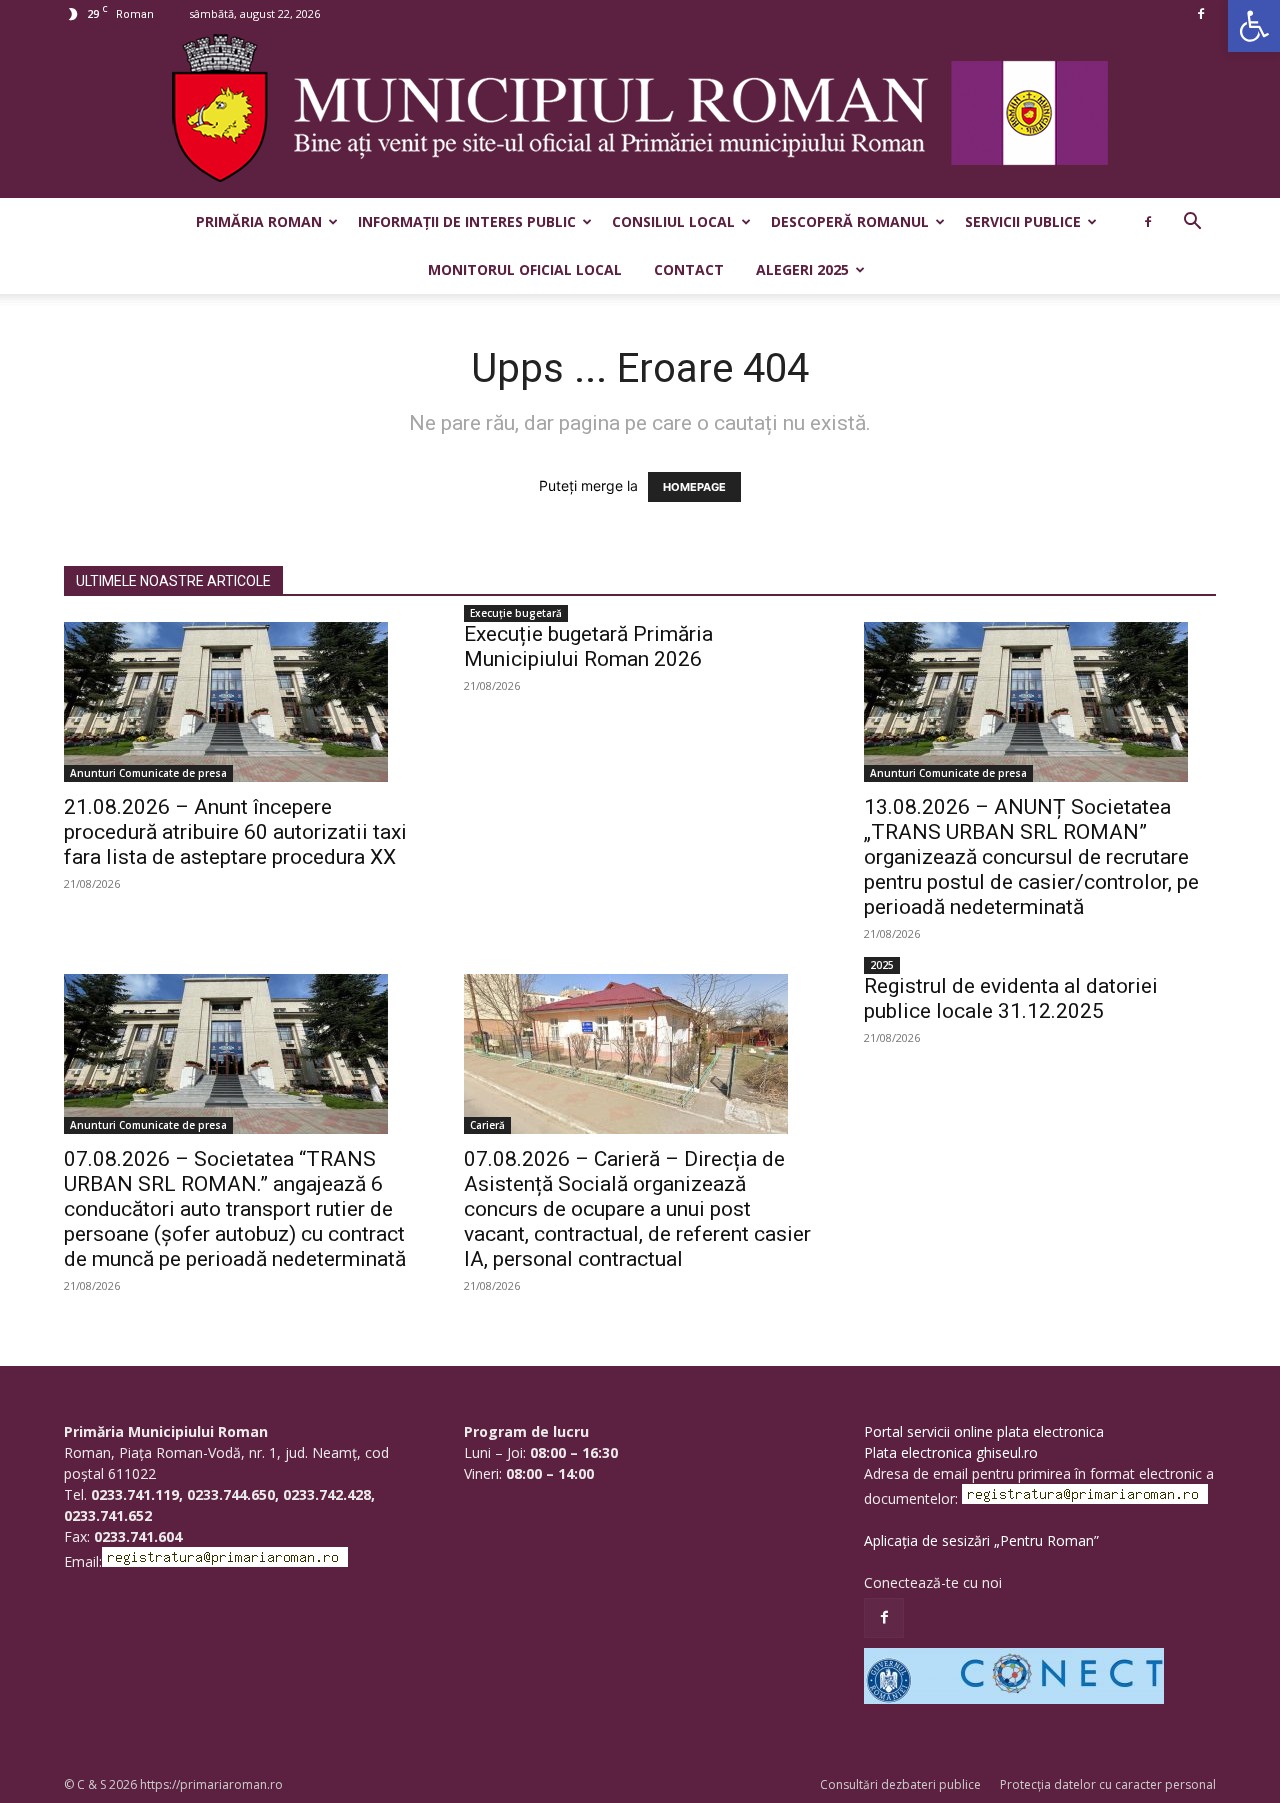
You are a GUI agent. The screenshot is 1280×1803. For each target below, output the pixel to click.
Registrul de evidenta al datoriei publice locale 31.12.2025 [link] (1011, 998)
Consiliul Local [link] (673, 221)
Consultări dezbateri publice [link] (900, 1784)
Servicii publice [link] (1023, 221)
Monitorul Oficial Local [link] (525, 269)
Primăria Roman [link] (259, 221)
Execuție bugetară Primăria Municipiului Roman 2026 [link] (588, 646)
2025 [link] (882, 965)
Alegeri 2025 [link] (802, 269)
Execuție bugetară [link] (516, 613)
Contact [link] (689, 269)
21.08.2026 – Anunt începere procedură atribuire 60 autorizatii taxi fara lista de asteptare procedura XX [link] (235, 832)
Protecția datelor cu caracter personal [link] (1108, 1784)
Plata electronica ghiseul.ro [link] (951, 1452)
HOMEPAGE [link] (694, 487)
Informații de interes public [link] (467, 221)
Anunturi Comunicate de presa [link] (148, 773)
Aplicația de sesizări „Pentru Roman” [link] (981, 1540)
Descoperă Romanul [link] (850, 221)
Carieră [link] (487, 1125)
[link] (1254, 26)
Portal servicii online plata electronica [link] (984, 1431)
